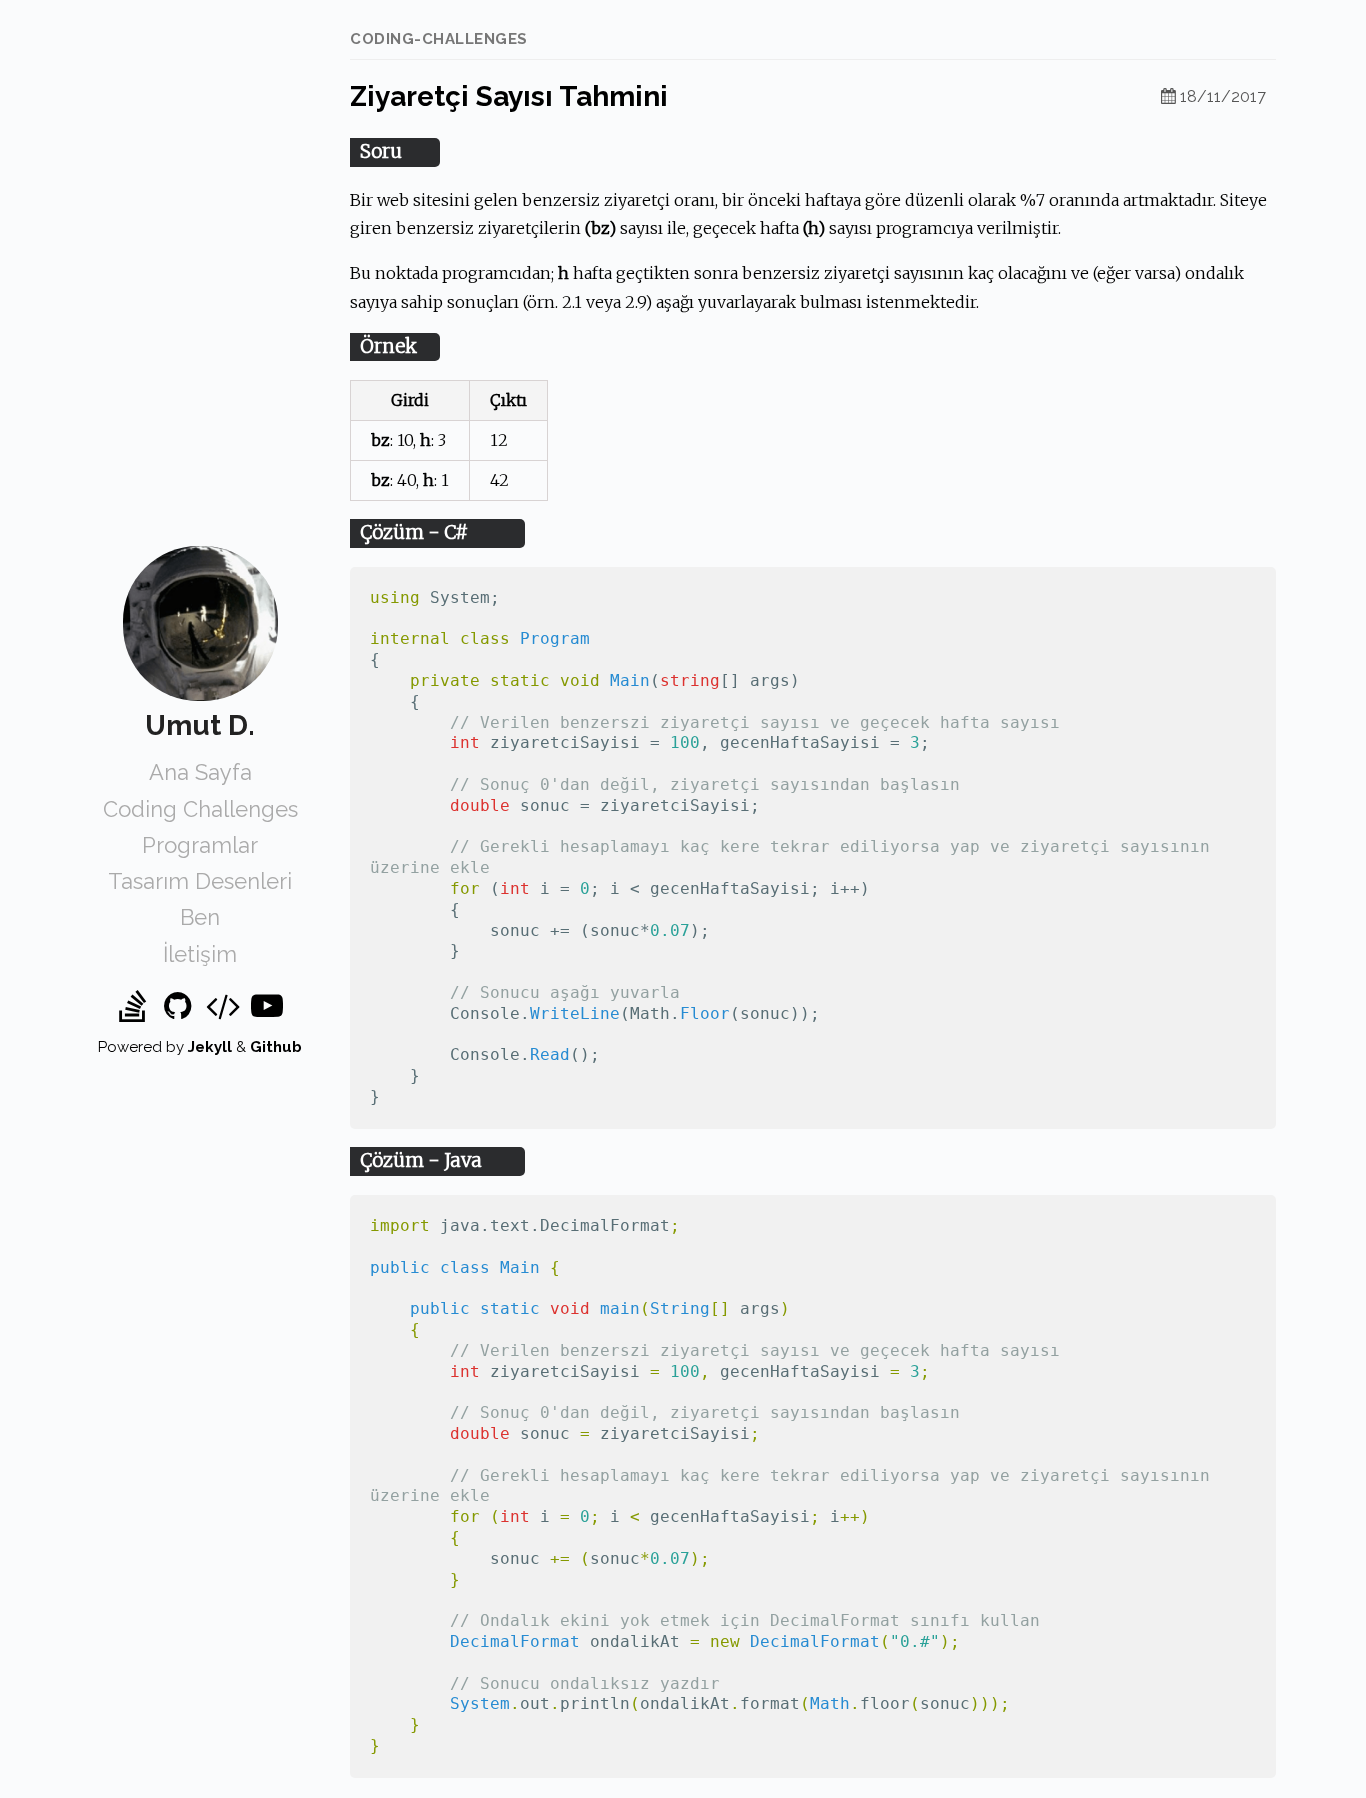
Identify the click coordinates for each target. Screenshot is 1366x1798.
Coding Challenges (200, 809)
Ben (200, 917)
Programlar (200, 845)
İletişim (200, 954)
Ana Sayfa (200, 772)
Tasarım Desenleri (200, 881)
